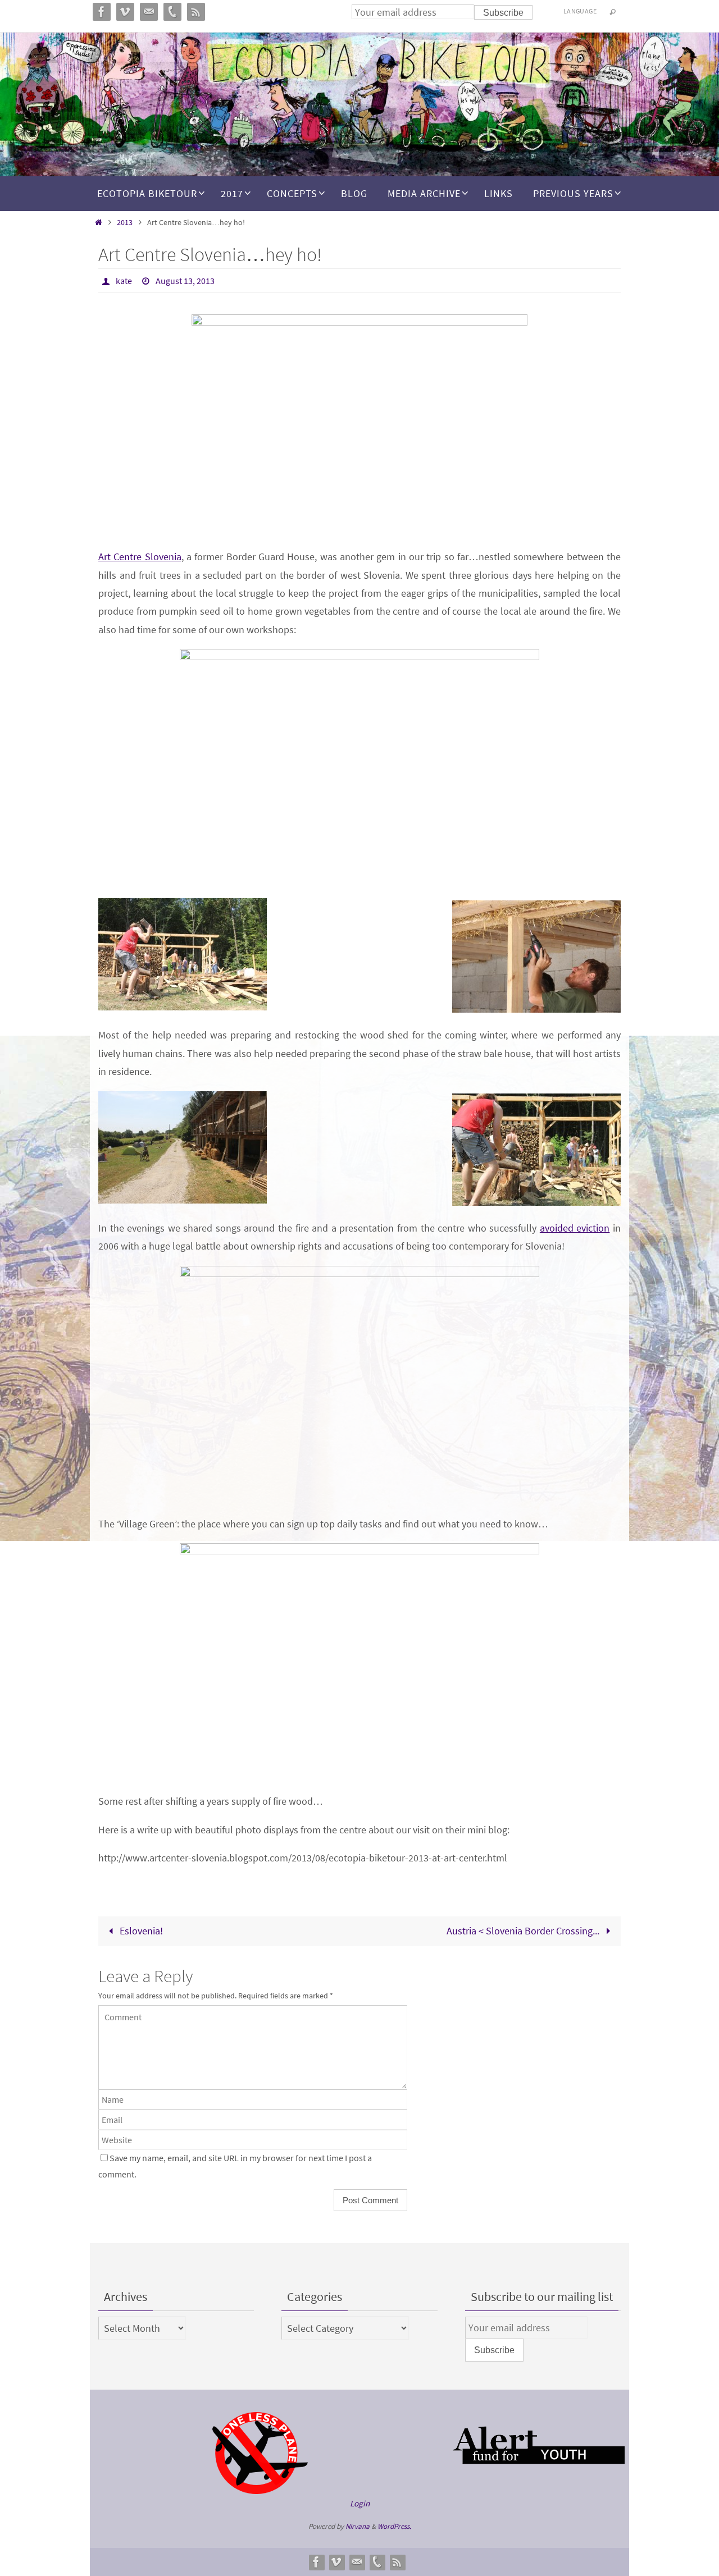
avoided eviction (575, 1228)
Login (360, 2503)
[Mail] (357, 2562)
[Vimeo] (336, 2562)
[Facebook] (316, 2562)
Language (580, 11)
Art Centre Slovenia (140, 557)
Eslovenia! (140, 1931)
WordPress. (394, 2526)
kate (124, 281)
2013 (125, 222)
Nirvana (358, 2526)
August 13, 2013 (185, 281)
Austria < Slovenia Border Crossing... (524, 1931)
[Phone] (377, 2562)
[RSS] (397, 2562)
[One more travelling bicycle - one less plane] (260, 2491)
